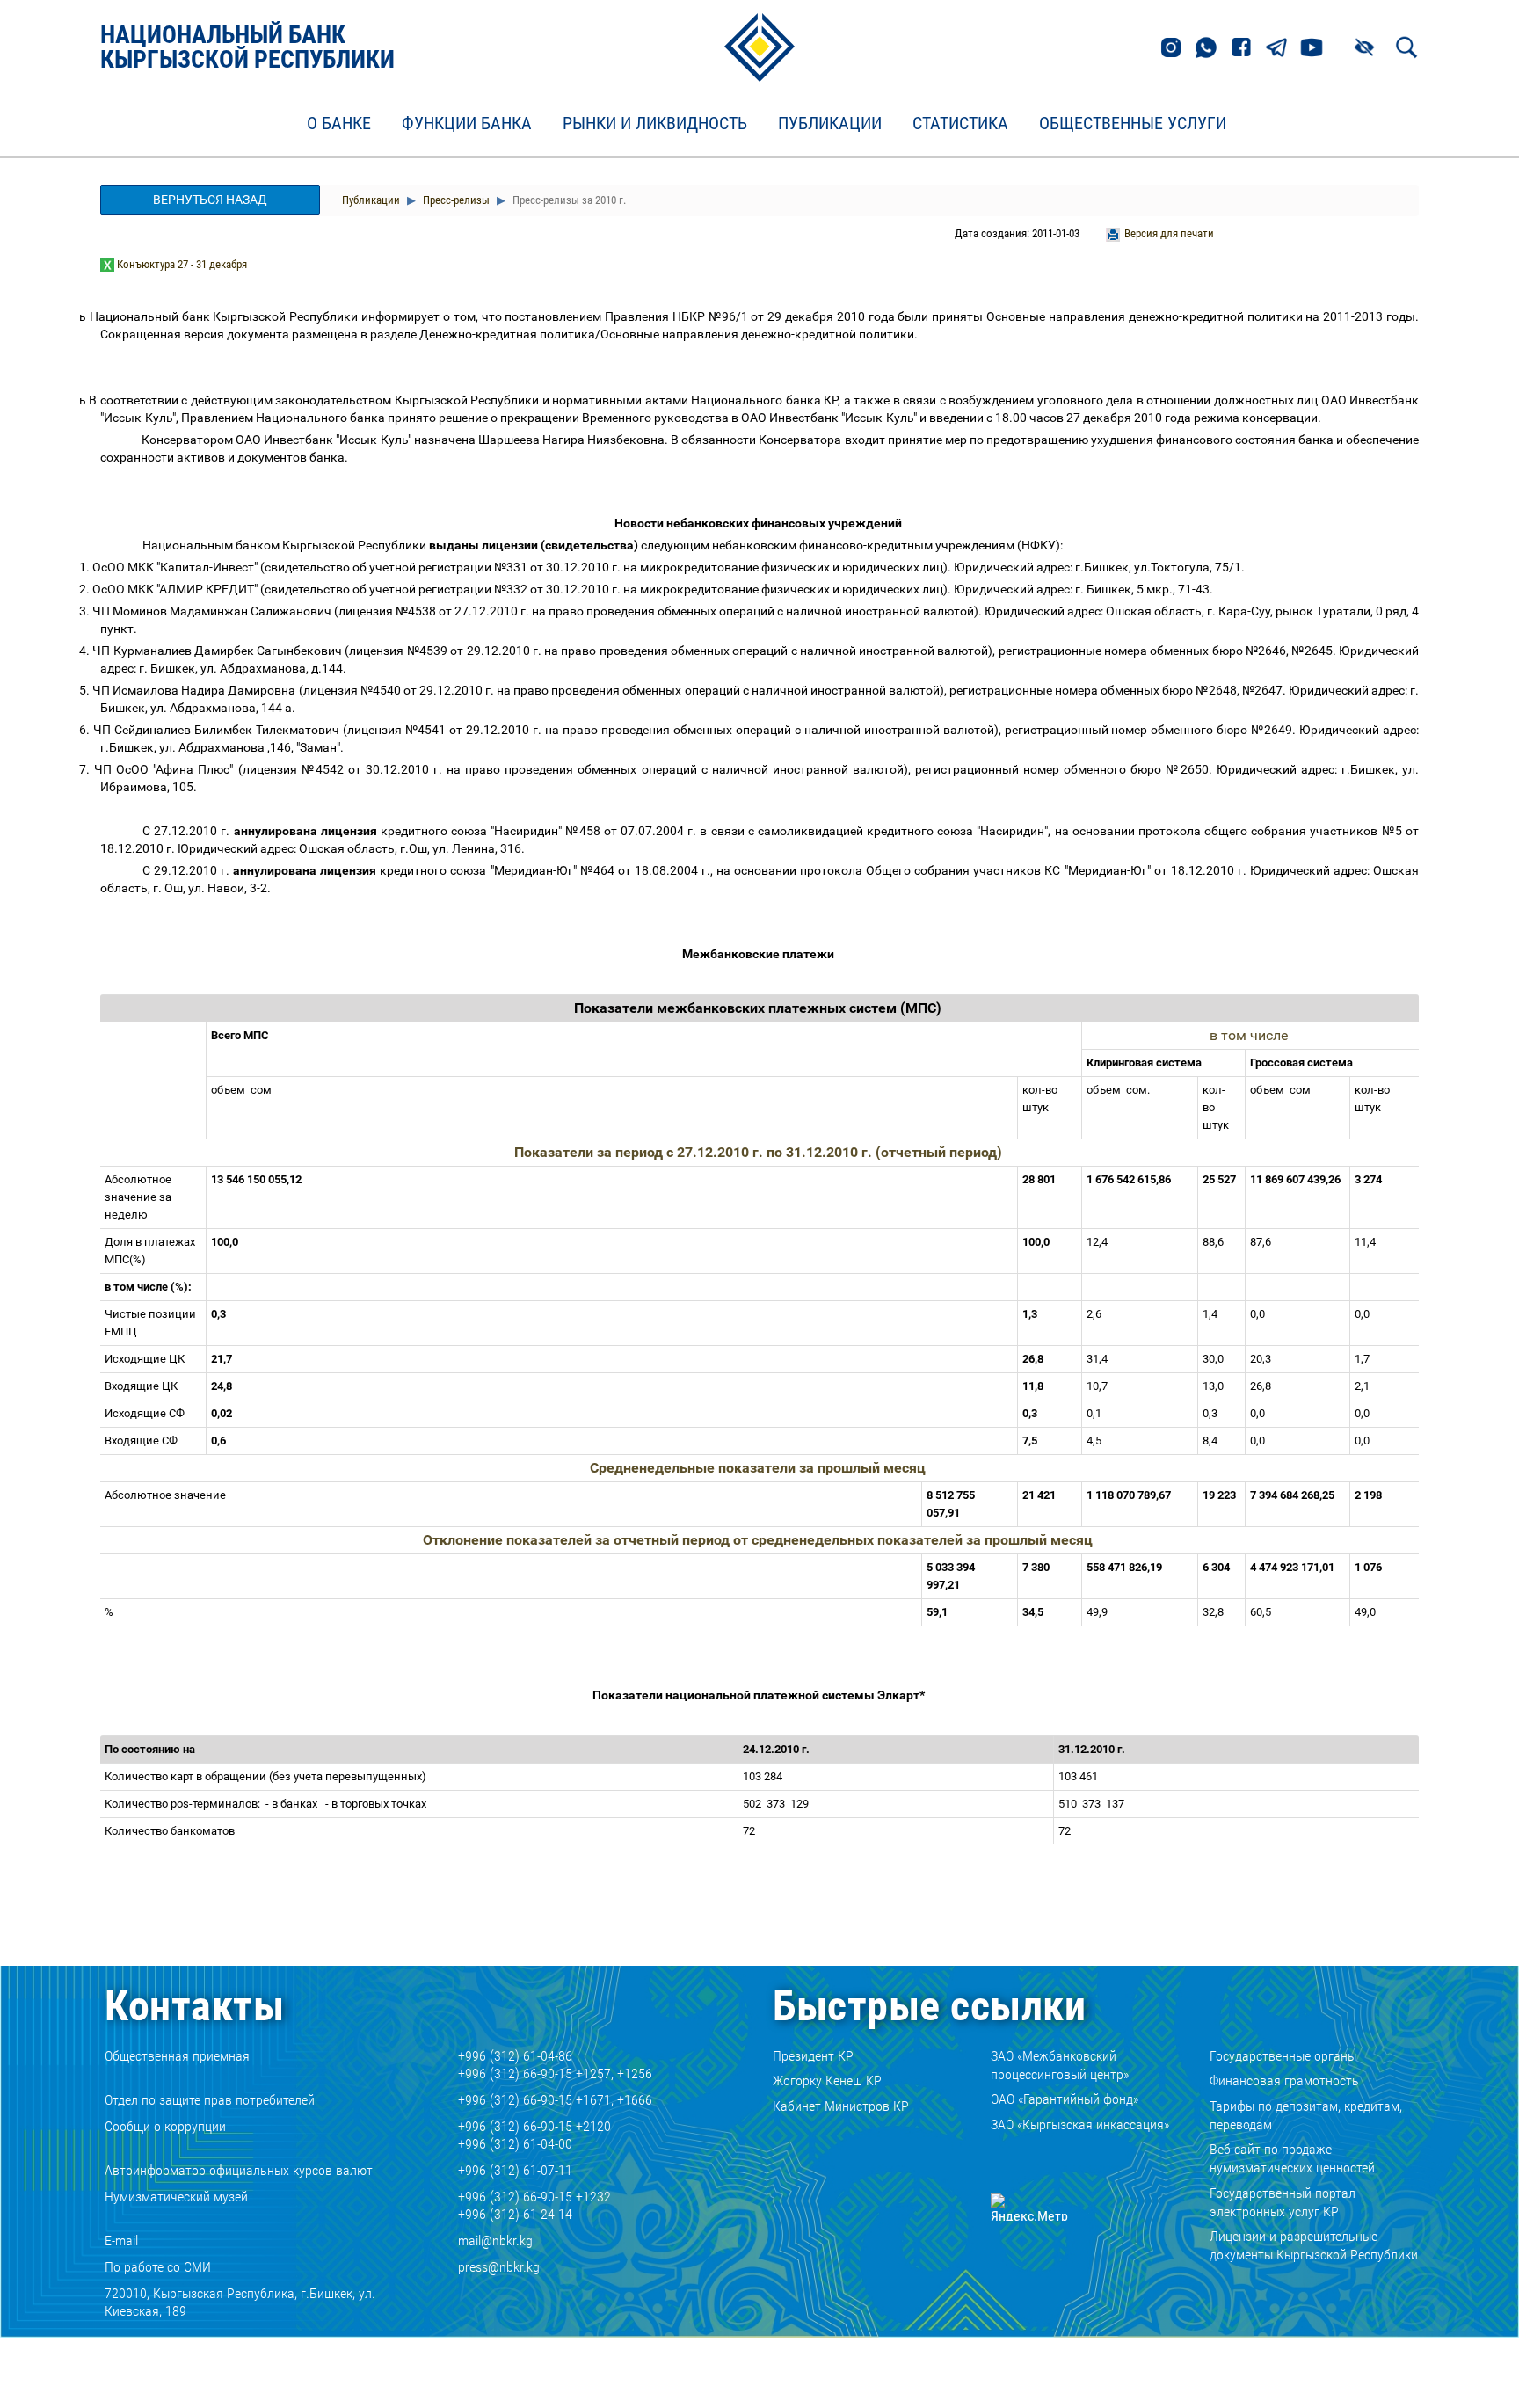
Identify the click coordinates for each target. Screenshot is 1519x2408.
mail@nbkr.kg (495, 2241)
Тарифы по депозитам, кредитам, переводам (1306, 2115)
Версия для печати (1169, 233)
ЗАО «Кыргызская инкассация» (1080, 2124)
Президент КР (813, 2056)
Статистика (960, 124)
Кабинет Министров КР (841, 2106)
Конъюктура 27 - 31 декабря (182, 264)
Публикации (830, 124)
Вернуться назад (210, 200)
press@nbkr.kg (499, 2267)
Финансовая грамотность (1284, 2081)
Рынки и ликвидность (655, 124)
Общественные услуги (1133, 124)
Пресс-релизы (455, 200)
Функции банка (467, 124)
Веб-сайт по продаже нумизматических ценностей (1292, 2158)
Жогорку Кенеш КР (827, 2081)
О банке (339, 124)
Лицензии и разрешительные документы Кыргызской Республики (1314, 2245)
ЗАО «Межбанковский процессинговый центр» (1060, 2065)
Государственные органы (1283, 2056)
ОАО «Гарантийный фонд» (1065, 2099)
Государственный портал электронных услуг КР (1283, 2202)
